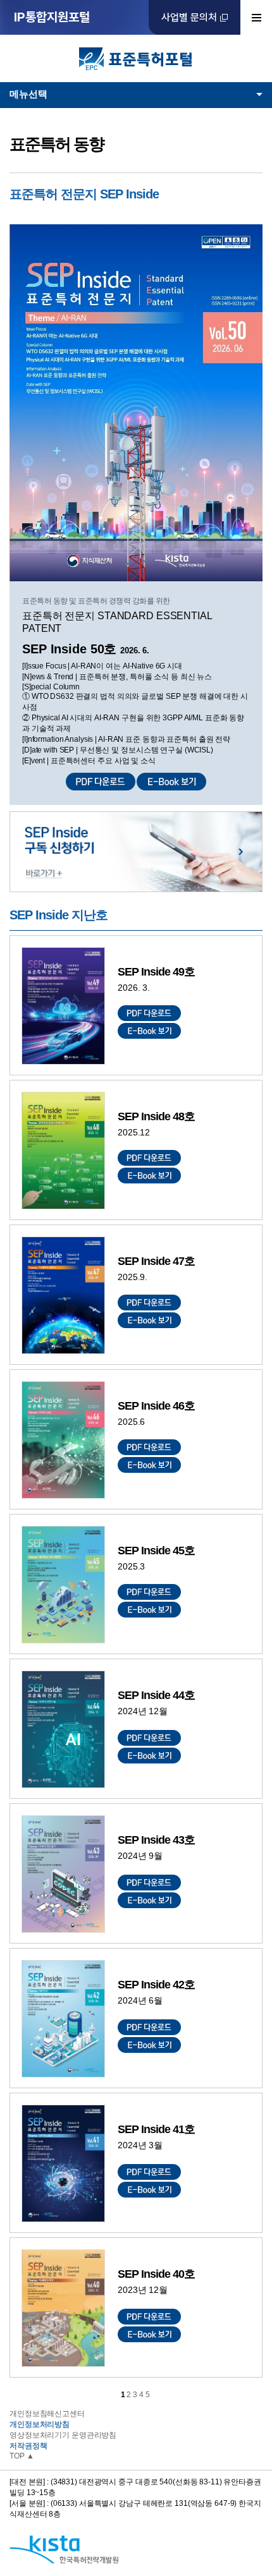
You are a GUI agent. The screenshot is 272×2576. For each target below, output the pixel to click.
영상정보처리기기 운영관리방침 (63, 2435)
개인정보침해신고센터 (47, 2414)
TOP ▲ (22, 2456)
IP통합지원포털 (52, 17)
